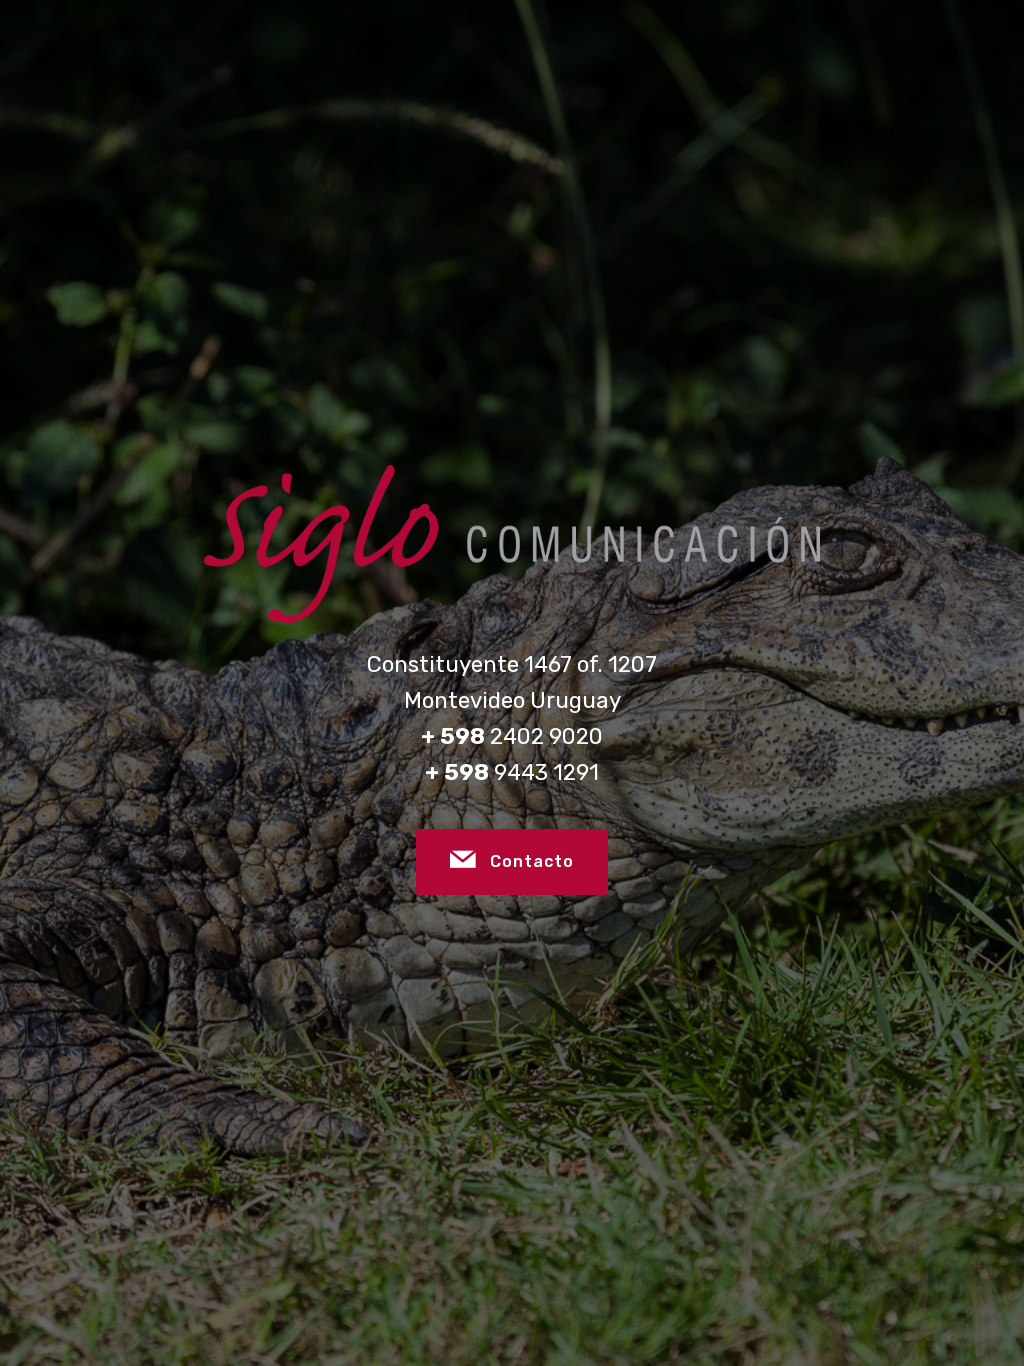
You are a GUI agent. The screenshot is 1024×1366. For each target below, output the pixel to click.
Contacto (532, 861)
